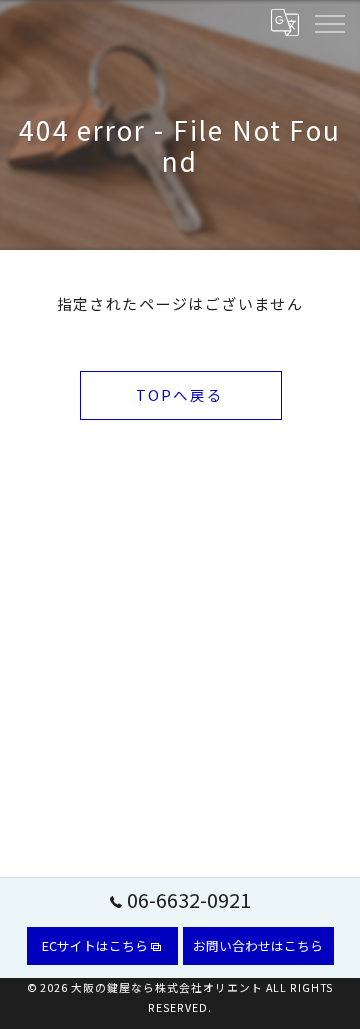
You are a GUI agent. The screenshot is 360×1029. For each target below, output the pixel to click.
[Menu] (329, 22)
